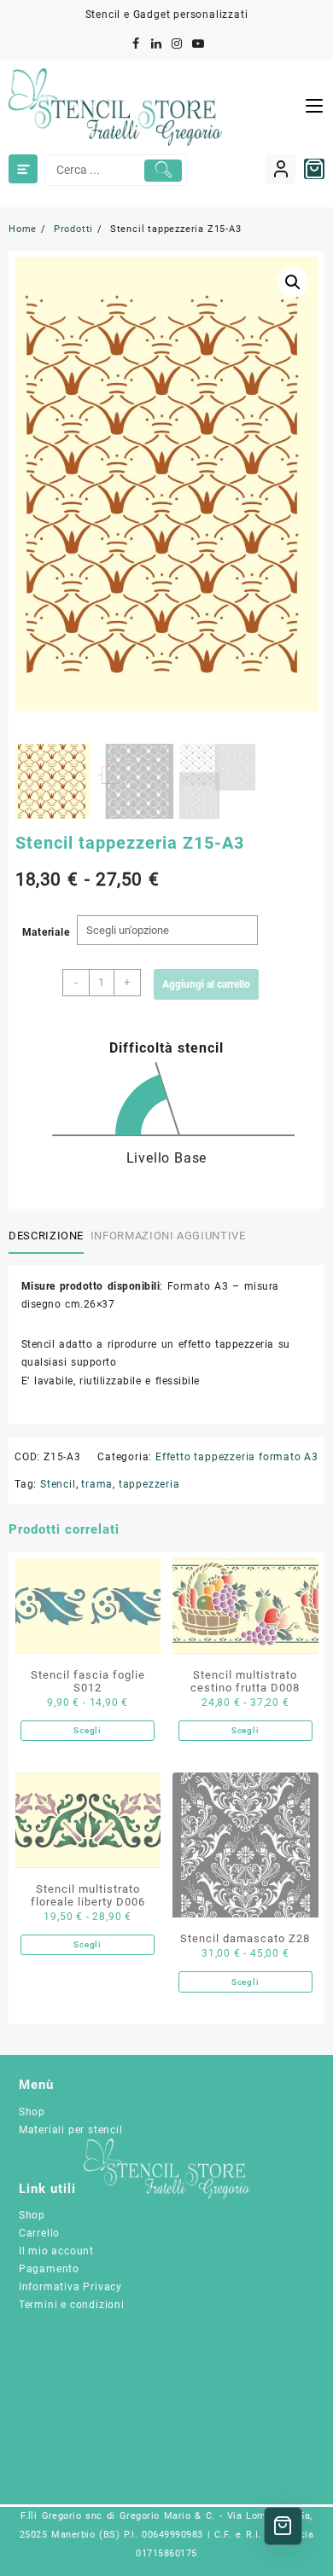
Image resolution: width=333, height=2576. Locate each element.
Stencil (58, 1484)
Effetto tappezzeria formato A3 (237, 1457)
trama (97, 1484)
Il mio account (56, 2251)
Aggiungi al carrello (206, 984)
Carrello (39, 2233)
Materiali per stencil (71, 2130)
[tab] (50, 1237)
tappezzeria (149, 1484)
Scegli (88, 1730)
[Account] (280, 169)
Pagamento (49, 2269)
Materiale (46, 932)
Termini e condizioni (72, 2305)
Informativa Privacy (70, 2287)
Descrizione (46, 1236)
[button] (293, 282)
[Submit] (163, 171)
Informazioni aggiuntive (168, 1236)
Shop (32, 2112)
